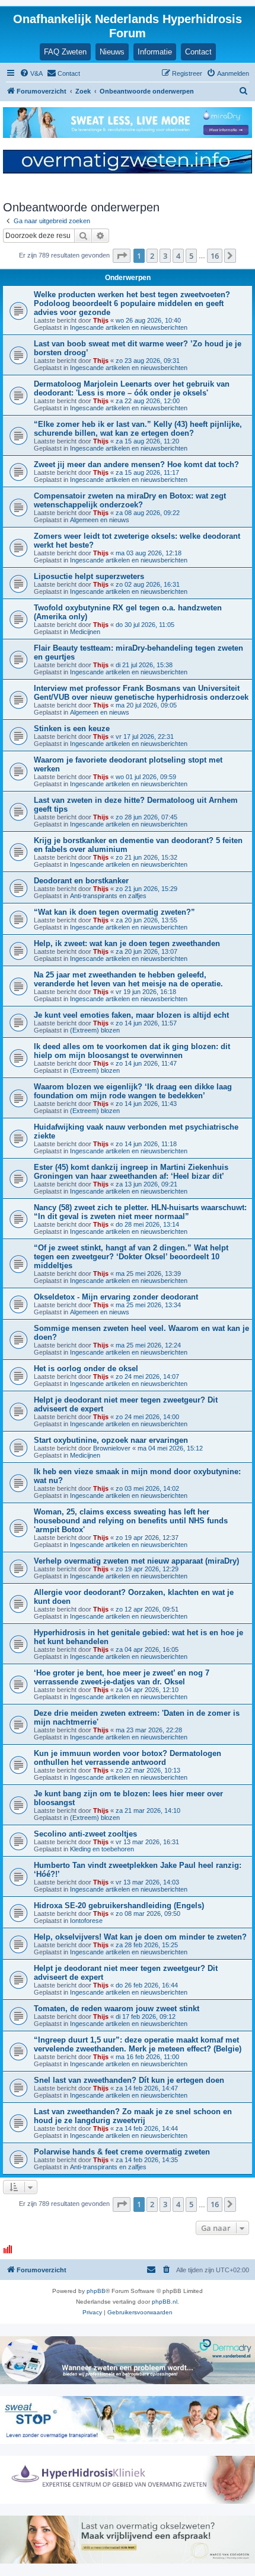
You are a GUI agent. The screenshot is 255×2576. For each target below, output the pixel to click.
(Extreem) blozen (95, 1030)
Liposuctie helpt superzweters (89, 576)
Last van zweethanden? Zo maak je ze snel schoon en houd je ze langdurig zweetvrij (133, 2116)
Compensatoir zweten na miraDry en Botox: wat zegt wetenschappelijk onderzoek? (130, 500)
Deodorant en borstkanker (81, 881)
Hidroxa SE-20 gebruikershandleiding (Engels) (119, 1906)
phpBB (96, 2291)
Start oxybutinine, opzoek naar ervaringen (111, 1440)
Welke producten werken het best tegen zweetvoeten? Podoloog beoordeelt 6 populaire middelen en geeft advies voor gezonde (132, 303)
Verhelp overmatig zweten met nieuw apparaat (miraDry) (136, 1561)
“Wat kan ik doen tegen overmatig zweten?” (114, 912)
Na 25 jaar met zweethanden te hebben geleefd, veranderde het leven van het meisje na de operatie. (128, 979)
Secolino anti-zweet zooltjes (85, 1834)
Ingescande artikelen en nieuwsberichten (129, 327)
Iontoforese (86, 1921)
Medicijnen (85, 632)
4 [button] (178, 256)
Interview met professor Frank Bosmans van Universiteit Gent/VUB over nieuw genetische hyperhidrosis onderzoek (141, 693)
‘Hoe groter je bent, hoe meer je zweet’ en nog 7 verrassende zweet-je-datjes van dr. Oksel (122, 1677)
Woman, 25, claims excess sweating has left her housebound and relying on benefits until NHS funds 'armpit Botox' (131, 1521)
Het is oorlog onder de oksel (86, 1369)
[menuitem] (31, 73)
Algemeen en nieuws (100, 520)
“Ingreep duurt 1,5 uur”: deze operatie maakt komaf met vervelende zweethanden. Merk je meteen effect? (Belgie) (138, 2044)
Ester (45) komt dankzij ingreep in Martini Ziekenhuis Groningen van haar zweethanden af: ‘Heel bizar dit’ (131, 1172)
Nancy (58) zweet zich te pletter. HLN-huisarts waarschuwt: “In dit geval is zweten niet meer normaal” (140, 1212)
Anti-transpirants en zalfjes (108, 896)
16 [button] (215, 256)
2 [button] (152, 256)
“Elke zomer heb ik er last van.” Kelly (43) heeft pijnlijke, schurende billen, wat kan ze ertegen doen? (138, 429)
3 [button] (165, 256)
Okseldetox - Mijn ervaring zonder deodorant (116, 1297)
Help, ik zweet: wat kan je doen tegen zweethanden (127, 943)
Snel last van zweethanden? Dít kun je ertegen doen (129, 2080)
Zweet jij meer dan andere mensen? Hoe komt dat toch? (136, 464)
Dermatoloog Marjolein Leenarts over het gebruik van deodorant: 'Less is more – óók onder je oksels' (132, 388)
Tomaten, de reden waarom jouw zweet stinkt (117, 2009)
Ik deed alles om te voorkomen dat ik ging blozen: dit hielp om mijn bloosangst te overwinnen (132, 1051)
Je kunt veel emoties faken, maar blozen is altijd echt (131, 1015)
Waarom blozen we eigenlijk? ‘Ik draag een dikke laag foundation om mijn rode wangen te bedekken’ (133, 1091)
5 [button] (191, 256)
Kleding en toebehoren (102, 1849)
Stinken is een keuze (72, 729)
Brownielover (112, 1448)
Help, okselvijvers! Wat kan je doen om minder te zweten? (140, 1937)
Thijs (101, 320)
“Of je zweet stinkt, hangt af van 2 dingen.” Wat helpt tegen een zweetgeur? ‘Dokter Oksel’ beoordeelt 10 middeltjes (131, 1257)
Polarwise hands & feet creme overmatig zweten (122, 2152)
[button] (122, 256)
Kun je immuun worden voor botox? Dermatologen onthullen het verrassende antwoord (128, 1758)
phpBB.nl (165, 2302)
